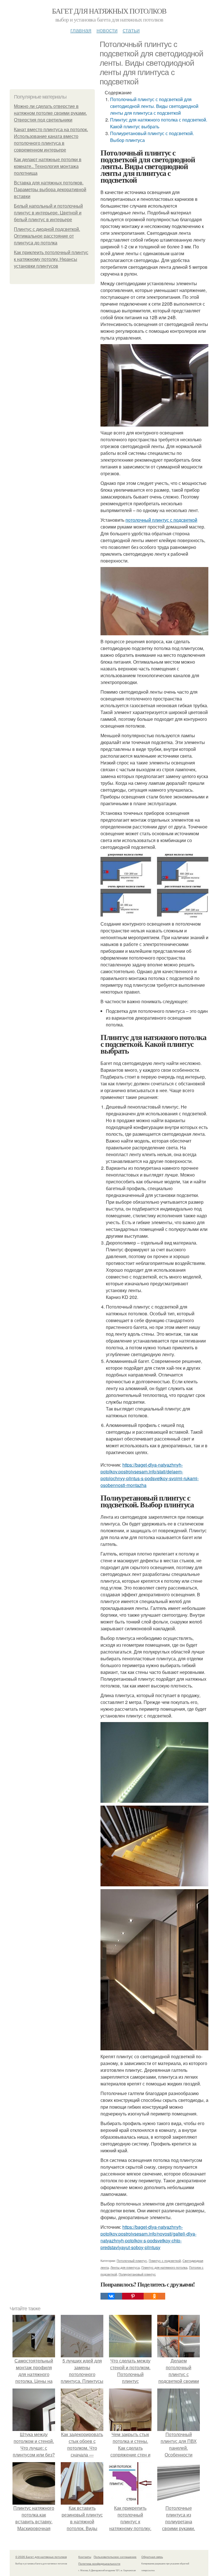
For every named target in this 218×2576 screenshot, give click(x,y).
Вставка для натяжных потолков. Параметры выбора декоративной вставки (50, 190)
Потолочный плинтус (132, 2260)
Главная (81, 30)
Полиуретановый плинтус (137, 2274)
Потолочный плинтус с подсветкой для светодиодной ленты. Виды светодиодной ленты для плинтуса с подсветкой (154, 106)
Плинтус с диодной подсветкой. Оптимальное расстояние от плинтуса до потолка (47, 236)
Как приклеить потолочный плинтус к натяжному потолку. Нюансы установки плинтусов (51, 259)
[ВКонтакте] (111, 2296)
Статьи (131, 30)
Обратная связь (152, 2557)
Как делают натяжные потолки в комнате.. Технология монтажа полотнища (48, 166)
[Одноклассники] (154, 2296)
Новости (107, 30)
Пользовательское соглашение (115, 2557)
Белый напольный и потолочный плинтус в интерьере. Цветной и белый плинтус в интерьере (48, 213)
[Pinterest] (133, 2296)
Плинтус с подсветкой (165, 2260)
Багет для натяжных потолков (109, 11)
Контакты (85, 2557)
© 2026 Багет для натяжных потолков (41, 2557)
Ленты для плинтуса (125, 2267)
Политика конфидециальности (99, 2564)
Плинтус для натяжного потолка (164, 2267)
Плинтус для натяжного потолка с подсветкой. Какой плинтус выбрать (159, 123)
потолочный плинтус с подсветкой (161, 520)
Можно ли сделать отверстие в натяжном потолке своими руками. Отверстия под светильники (50, 113)
